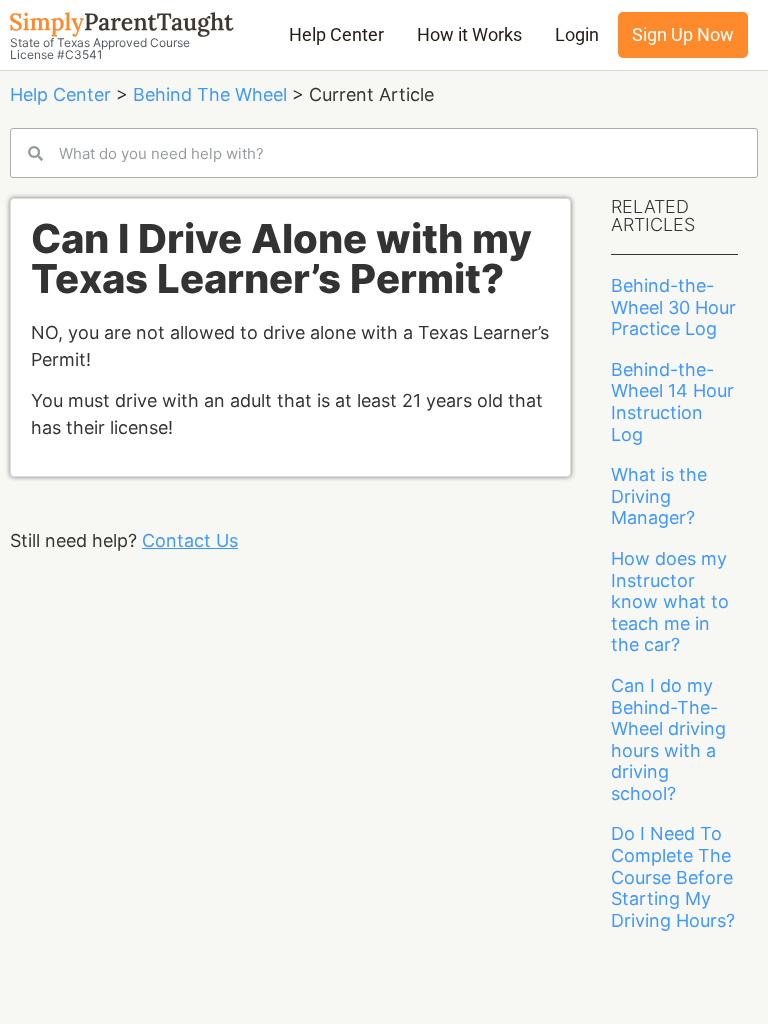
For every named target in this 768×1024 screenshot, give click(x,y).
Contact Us (190, 540)
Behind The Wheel (210, 94)
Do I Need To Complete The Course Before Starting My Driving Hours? (673, 876)
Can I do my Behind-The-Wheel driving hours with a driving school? (668, 739)
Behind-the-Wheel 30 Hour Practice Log (673, 307)
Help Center (336, 35)
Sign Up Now (683, 35)
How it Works (469, 35)
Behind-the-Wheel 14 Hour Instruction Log (672, 402)
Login (577, 35)
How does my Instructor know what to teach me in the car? (670, 601)
